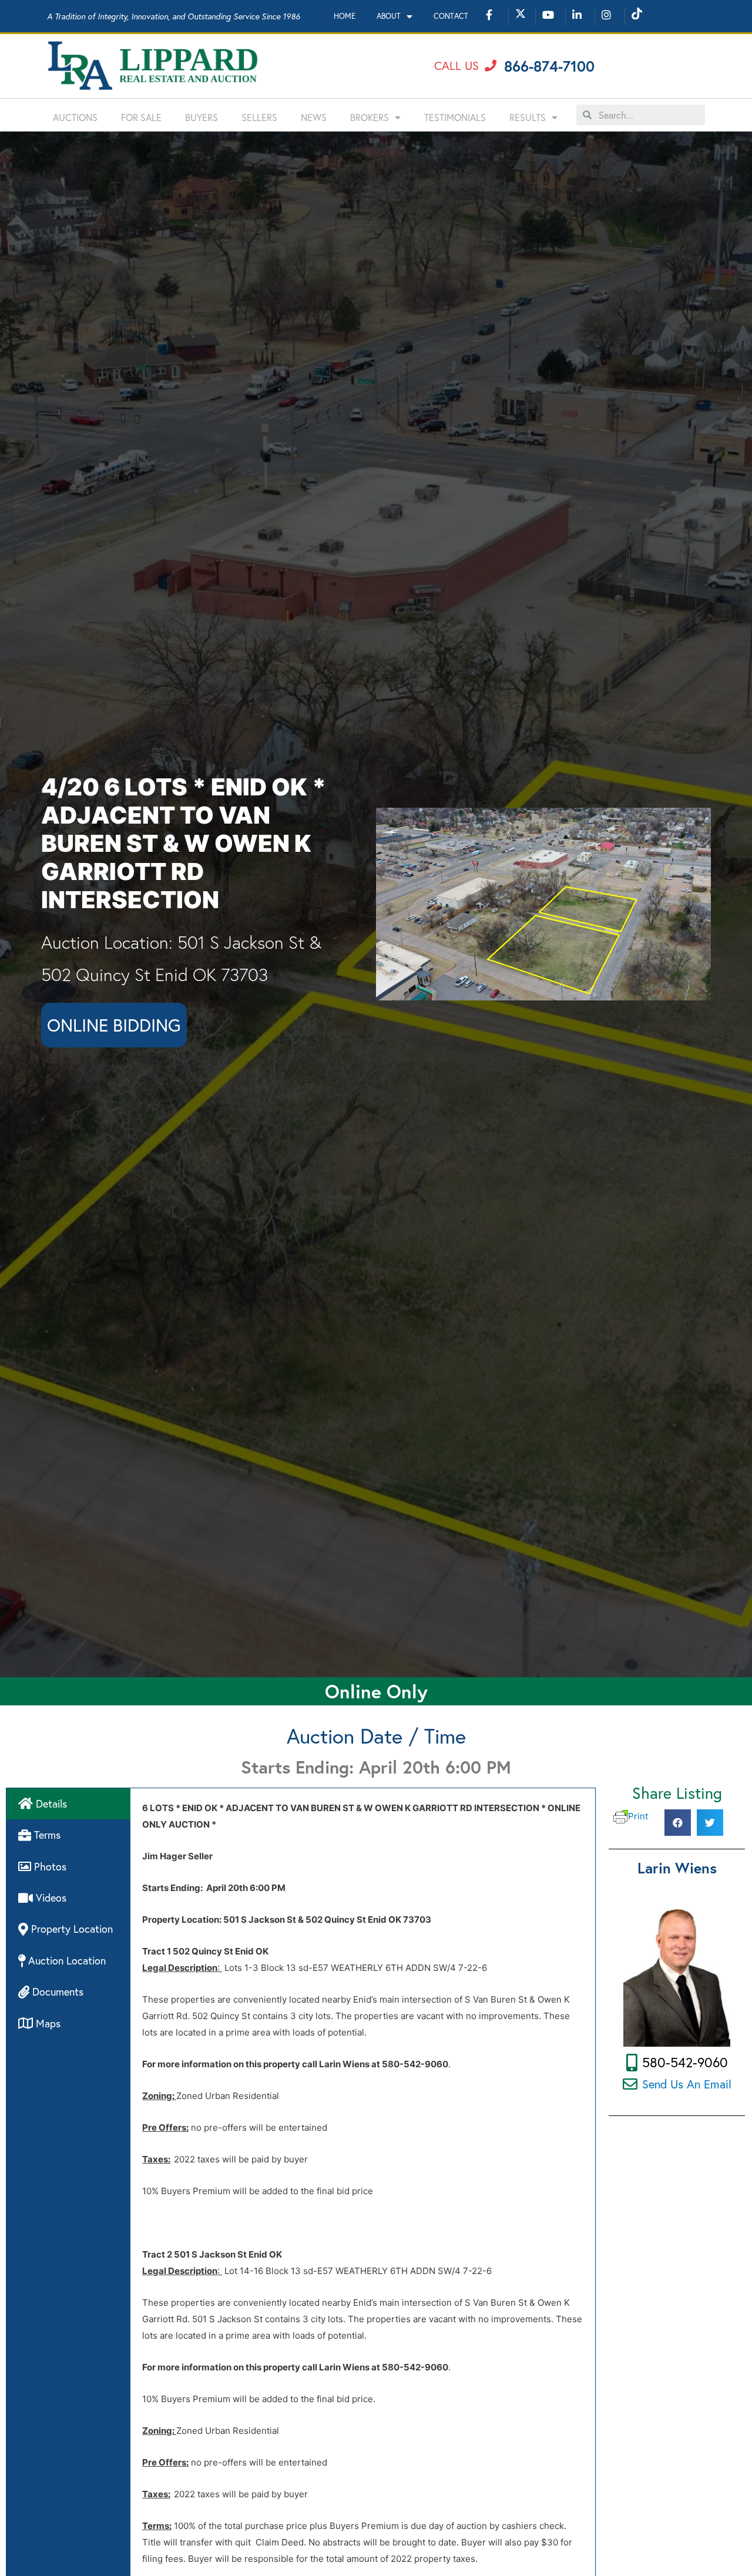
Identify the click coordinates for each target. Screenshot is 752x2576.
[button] (465, 66)
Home (345, 16)
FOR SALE (141, 117)
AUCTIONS (75, 117)
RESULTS (528, 117)
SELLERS (259, 117)
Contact (451, 16)
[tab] (68, 1804)
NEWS (314, 117)
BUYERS (202, 117)
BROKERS (370, 117)
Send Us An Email (687, 2084)
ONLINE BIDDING (114, 1025)
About (389, 16)
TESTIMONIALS (455, 117)
